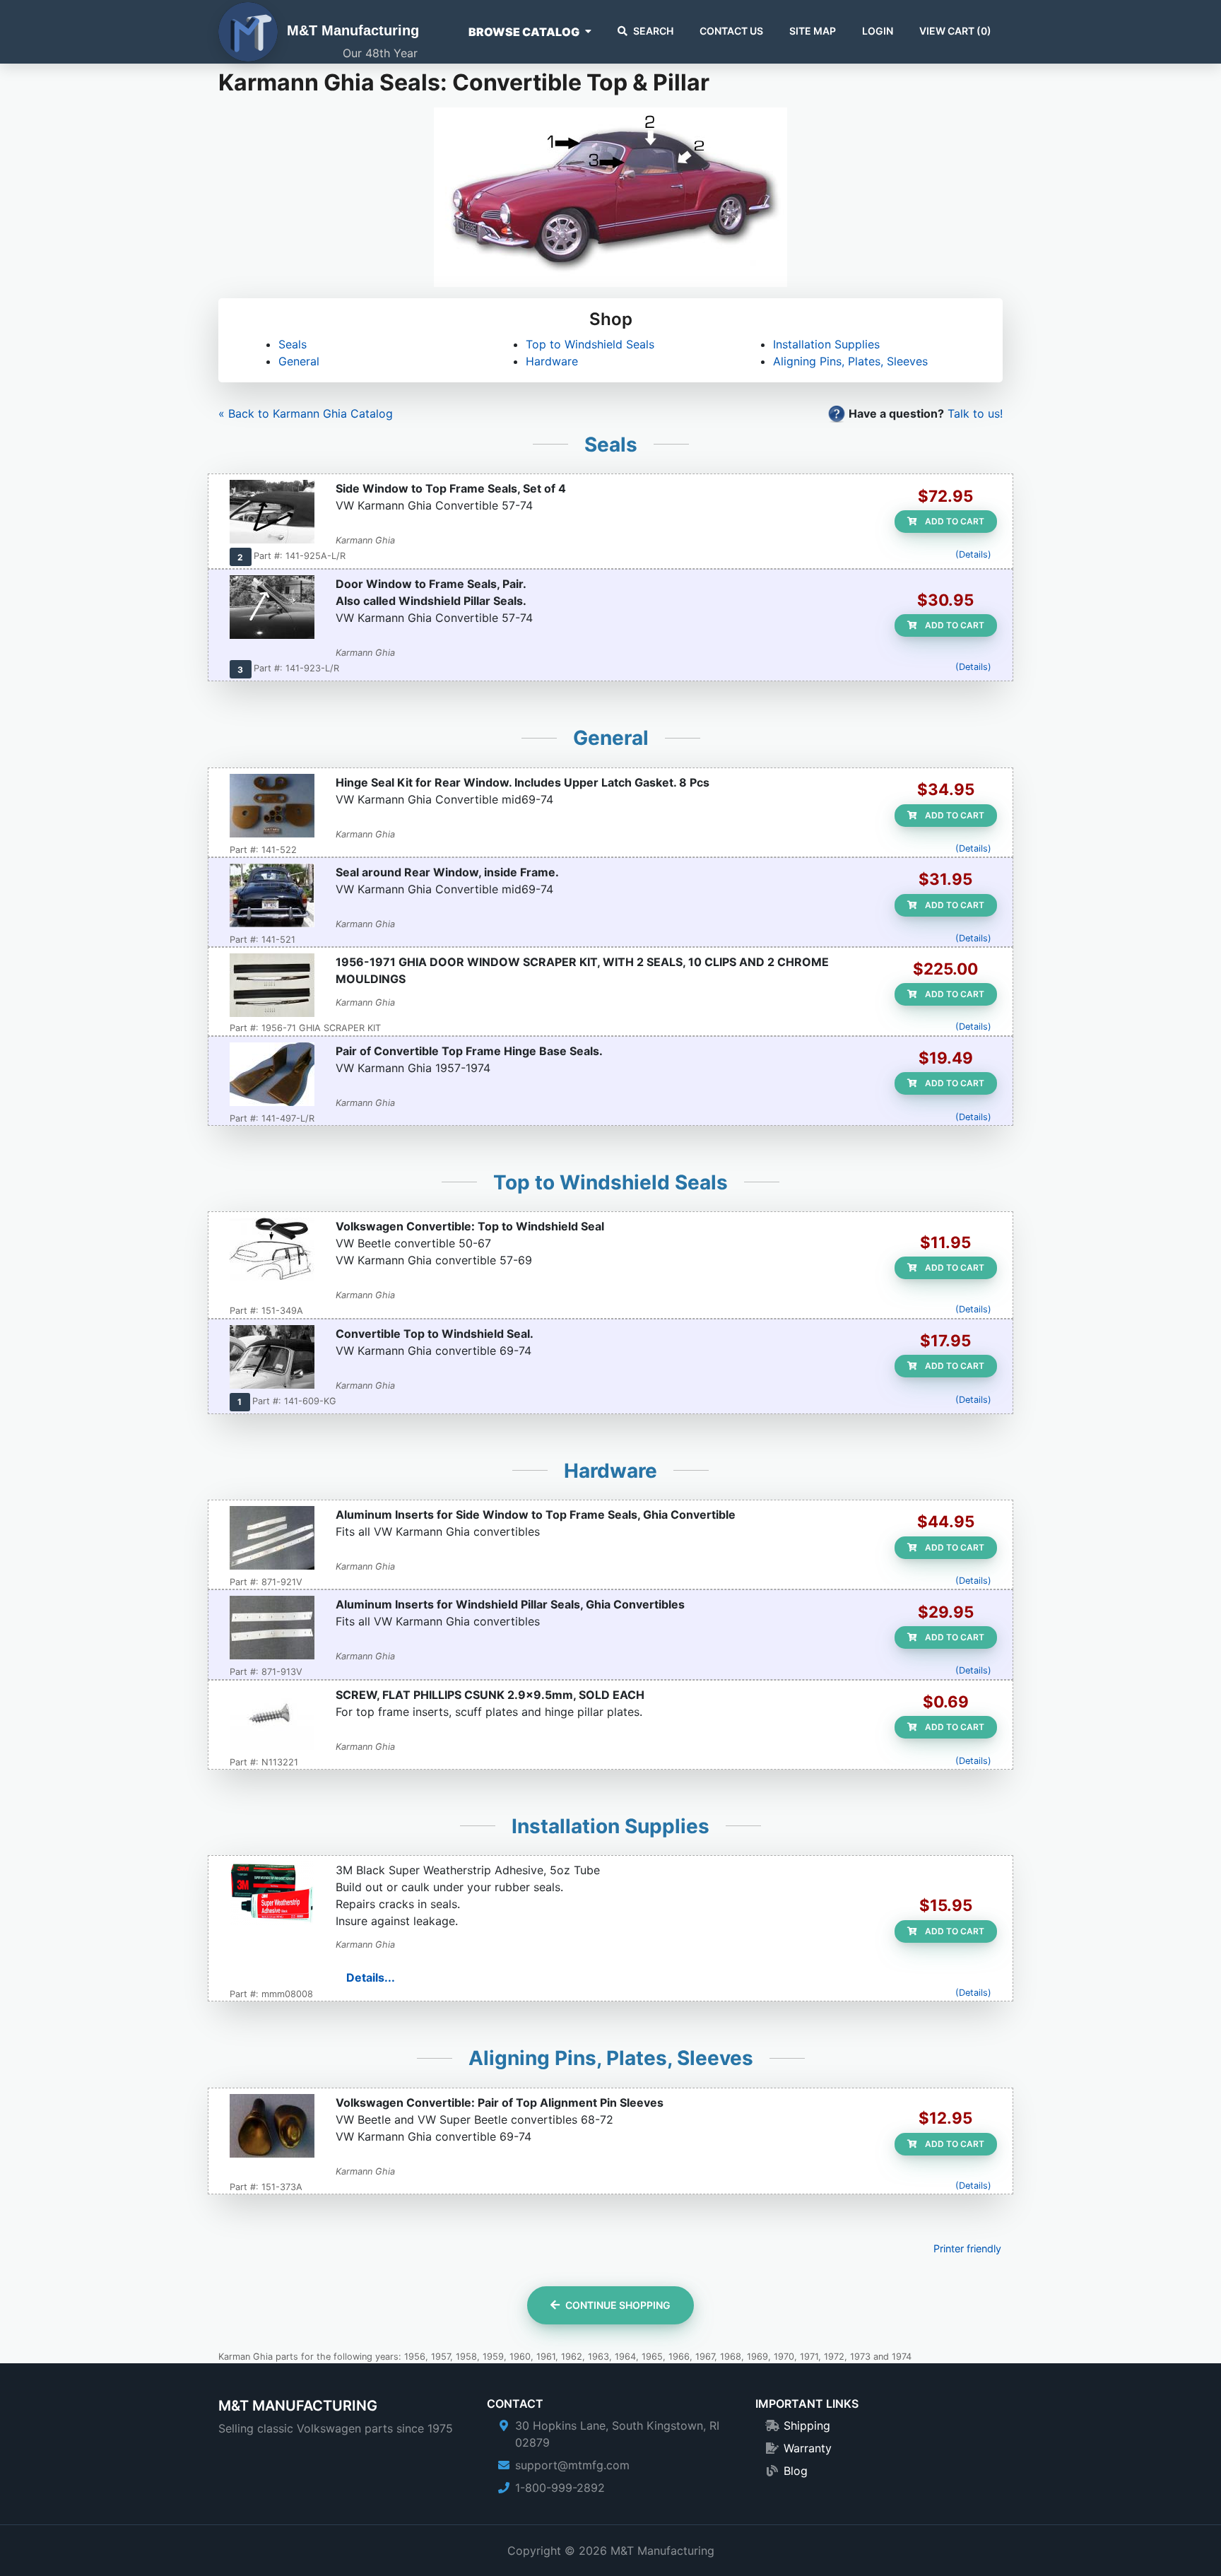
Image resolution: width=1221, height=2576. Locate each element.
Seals (293, 344)
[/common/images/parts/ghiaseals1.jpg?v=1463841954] (272, 513)
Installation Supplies (826, 344)
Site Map (813, 31)
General (299, 361)
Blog (796, 2471)
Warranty (808, 2448)
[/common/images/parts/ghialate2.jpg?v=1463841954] (272, 1358)
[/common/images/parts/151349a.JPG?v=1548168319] (272, 1251)
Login (878, 31)
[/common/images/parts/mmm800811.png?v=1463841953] (272, 1895)
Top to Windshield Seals (590, 344)
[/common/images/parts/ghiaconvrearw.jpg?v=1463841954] (272, 897)
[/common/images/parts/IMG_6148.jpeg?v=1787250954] (272, 987)
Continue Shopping (618, 2305)
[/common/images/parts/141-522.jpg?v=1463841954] (272, 807)
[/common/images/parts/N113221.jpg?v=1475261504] (272, 1719)
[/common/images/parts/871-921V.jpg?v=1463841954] (272, 1539)
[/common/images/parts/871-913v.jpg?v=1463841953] (272, 1629)
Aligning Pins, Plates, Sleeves (850, 361)
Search (653, 31)
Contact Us (731, 31)
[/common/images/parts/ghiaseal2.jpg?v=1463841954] (272, 608)
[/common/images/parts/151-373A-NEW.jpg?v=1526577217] (272, 2127)
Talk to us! (975, 413)
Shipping (807, 2425)
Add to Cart (954, 521)
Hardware (552, 361)
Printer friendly (967, 2248)
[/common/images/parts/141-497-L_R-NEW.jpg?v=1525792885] (272, 1076)
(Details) (973, 554)
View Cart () (955, 31)
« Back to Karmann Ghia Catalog (306, 413)
